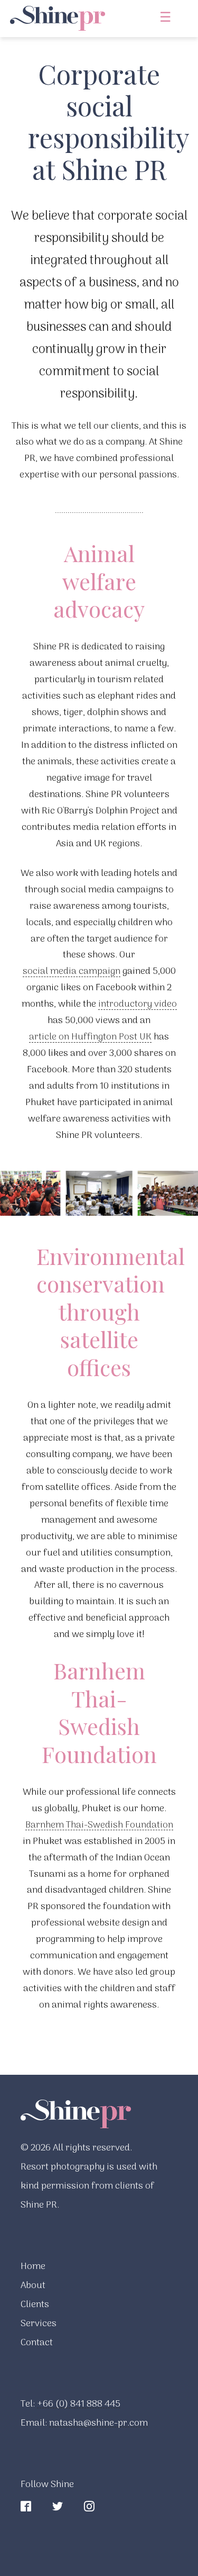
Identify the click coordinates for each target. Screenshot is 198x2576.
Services (39, 2324)
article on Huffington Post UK (90, 1036)
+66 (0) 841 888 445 (79, 2402)
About (33, 2286)
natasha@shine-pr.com (98, 2421)
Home (33, 2267)
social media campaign (72, 970)
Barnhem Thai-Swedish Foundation (99, 1824)
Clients (35, 2305)
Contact (37, 2343)
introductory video (138, 1003)
